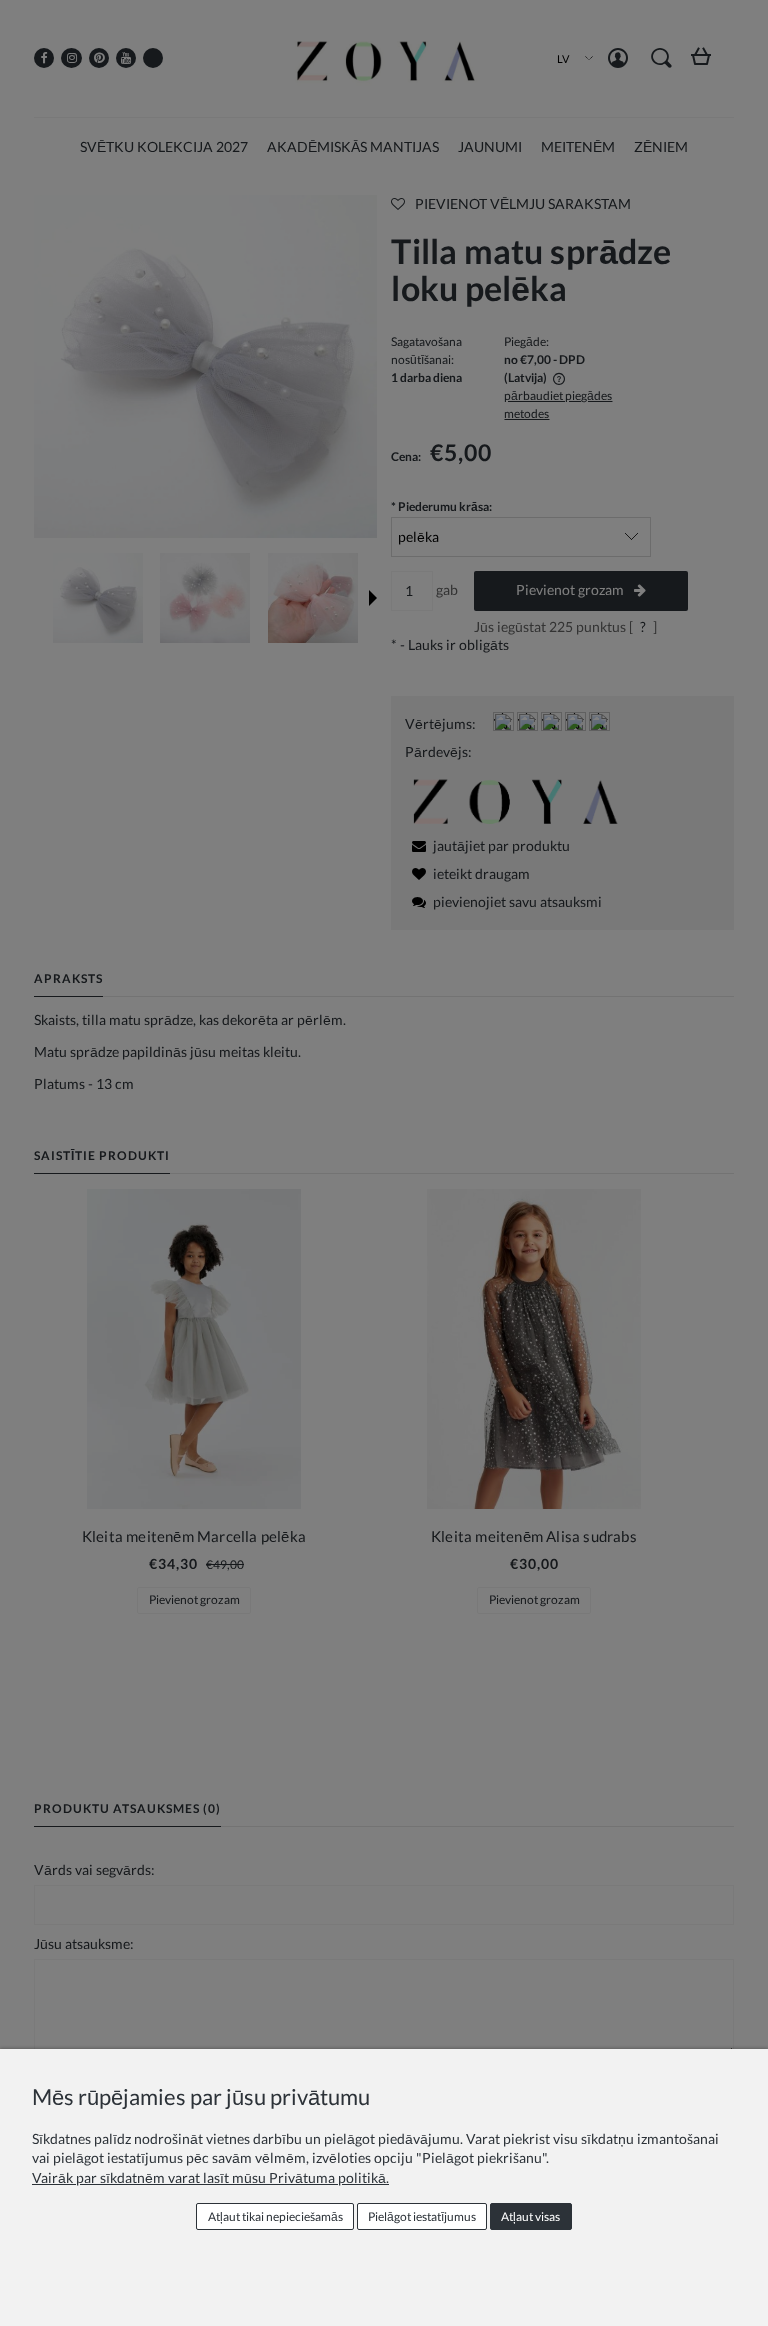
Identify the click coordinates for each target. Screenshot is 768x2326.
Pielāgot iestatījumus (422, 2216)
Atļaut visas (530, 2216)
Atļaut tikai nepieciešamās (275, 2216)
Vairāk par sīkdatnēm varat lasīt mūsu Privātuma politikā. (210, 2177)
